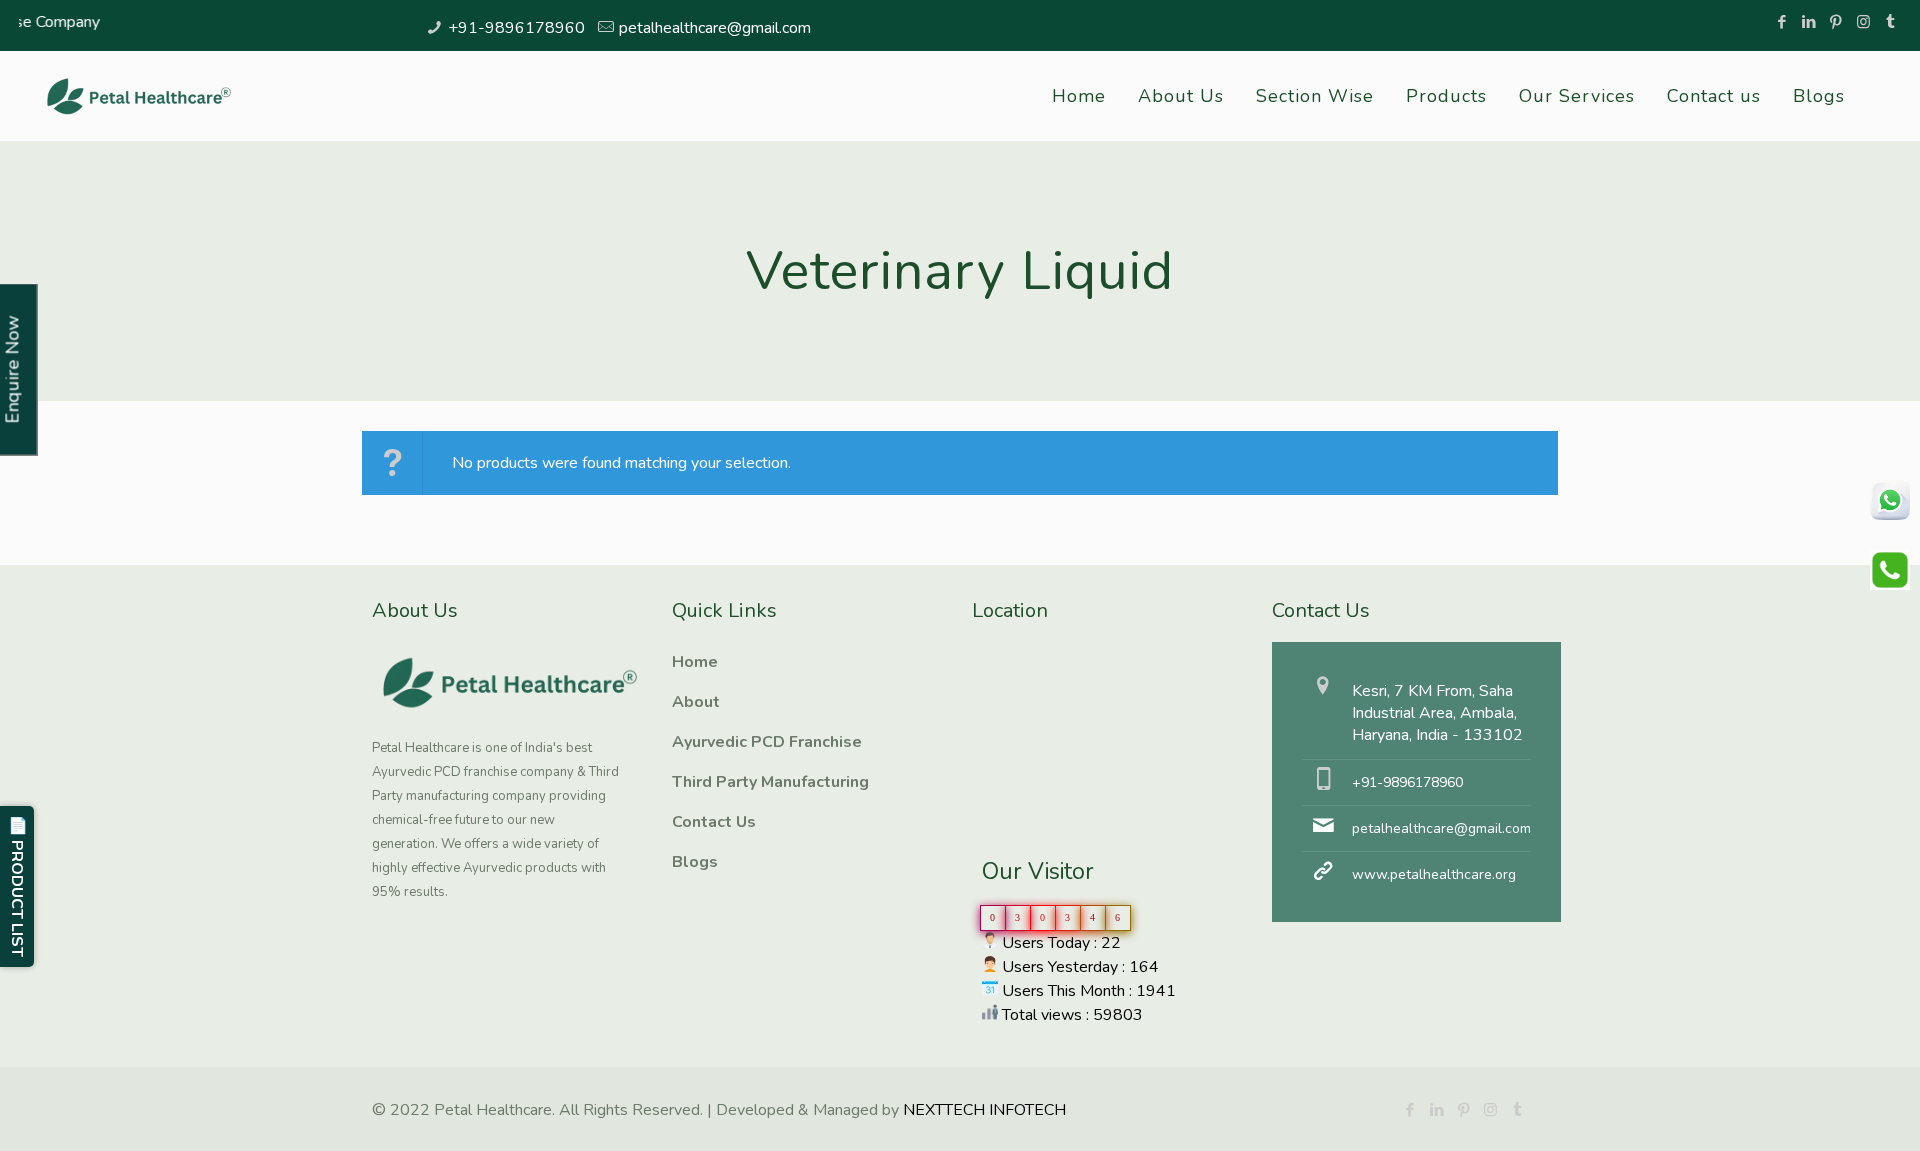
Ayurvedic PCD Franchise (767, 742)
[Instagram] (1863, 22)
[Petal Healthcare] (139, 96)
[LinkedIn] (1809, 22)
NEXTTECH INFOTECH (982, 1110)
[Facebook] (1782, 22)
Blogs (695, 862)
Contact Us (714, 822)
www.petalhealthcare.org (1434, 874)
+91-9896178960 (516, 28)
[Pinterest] (1836, 22)
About (696, 702)
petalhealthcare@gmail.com (715, 28)
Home (695, 662)
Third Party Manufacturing (770, 782)
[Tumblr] (1890, 22)
